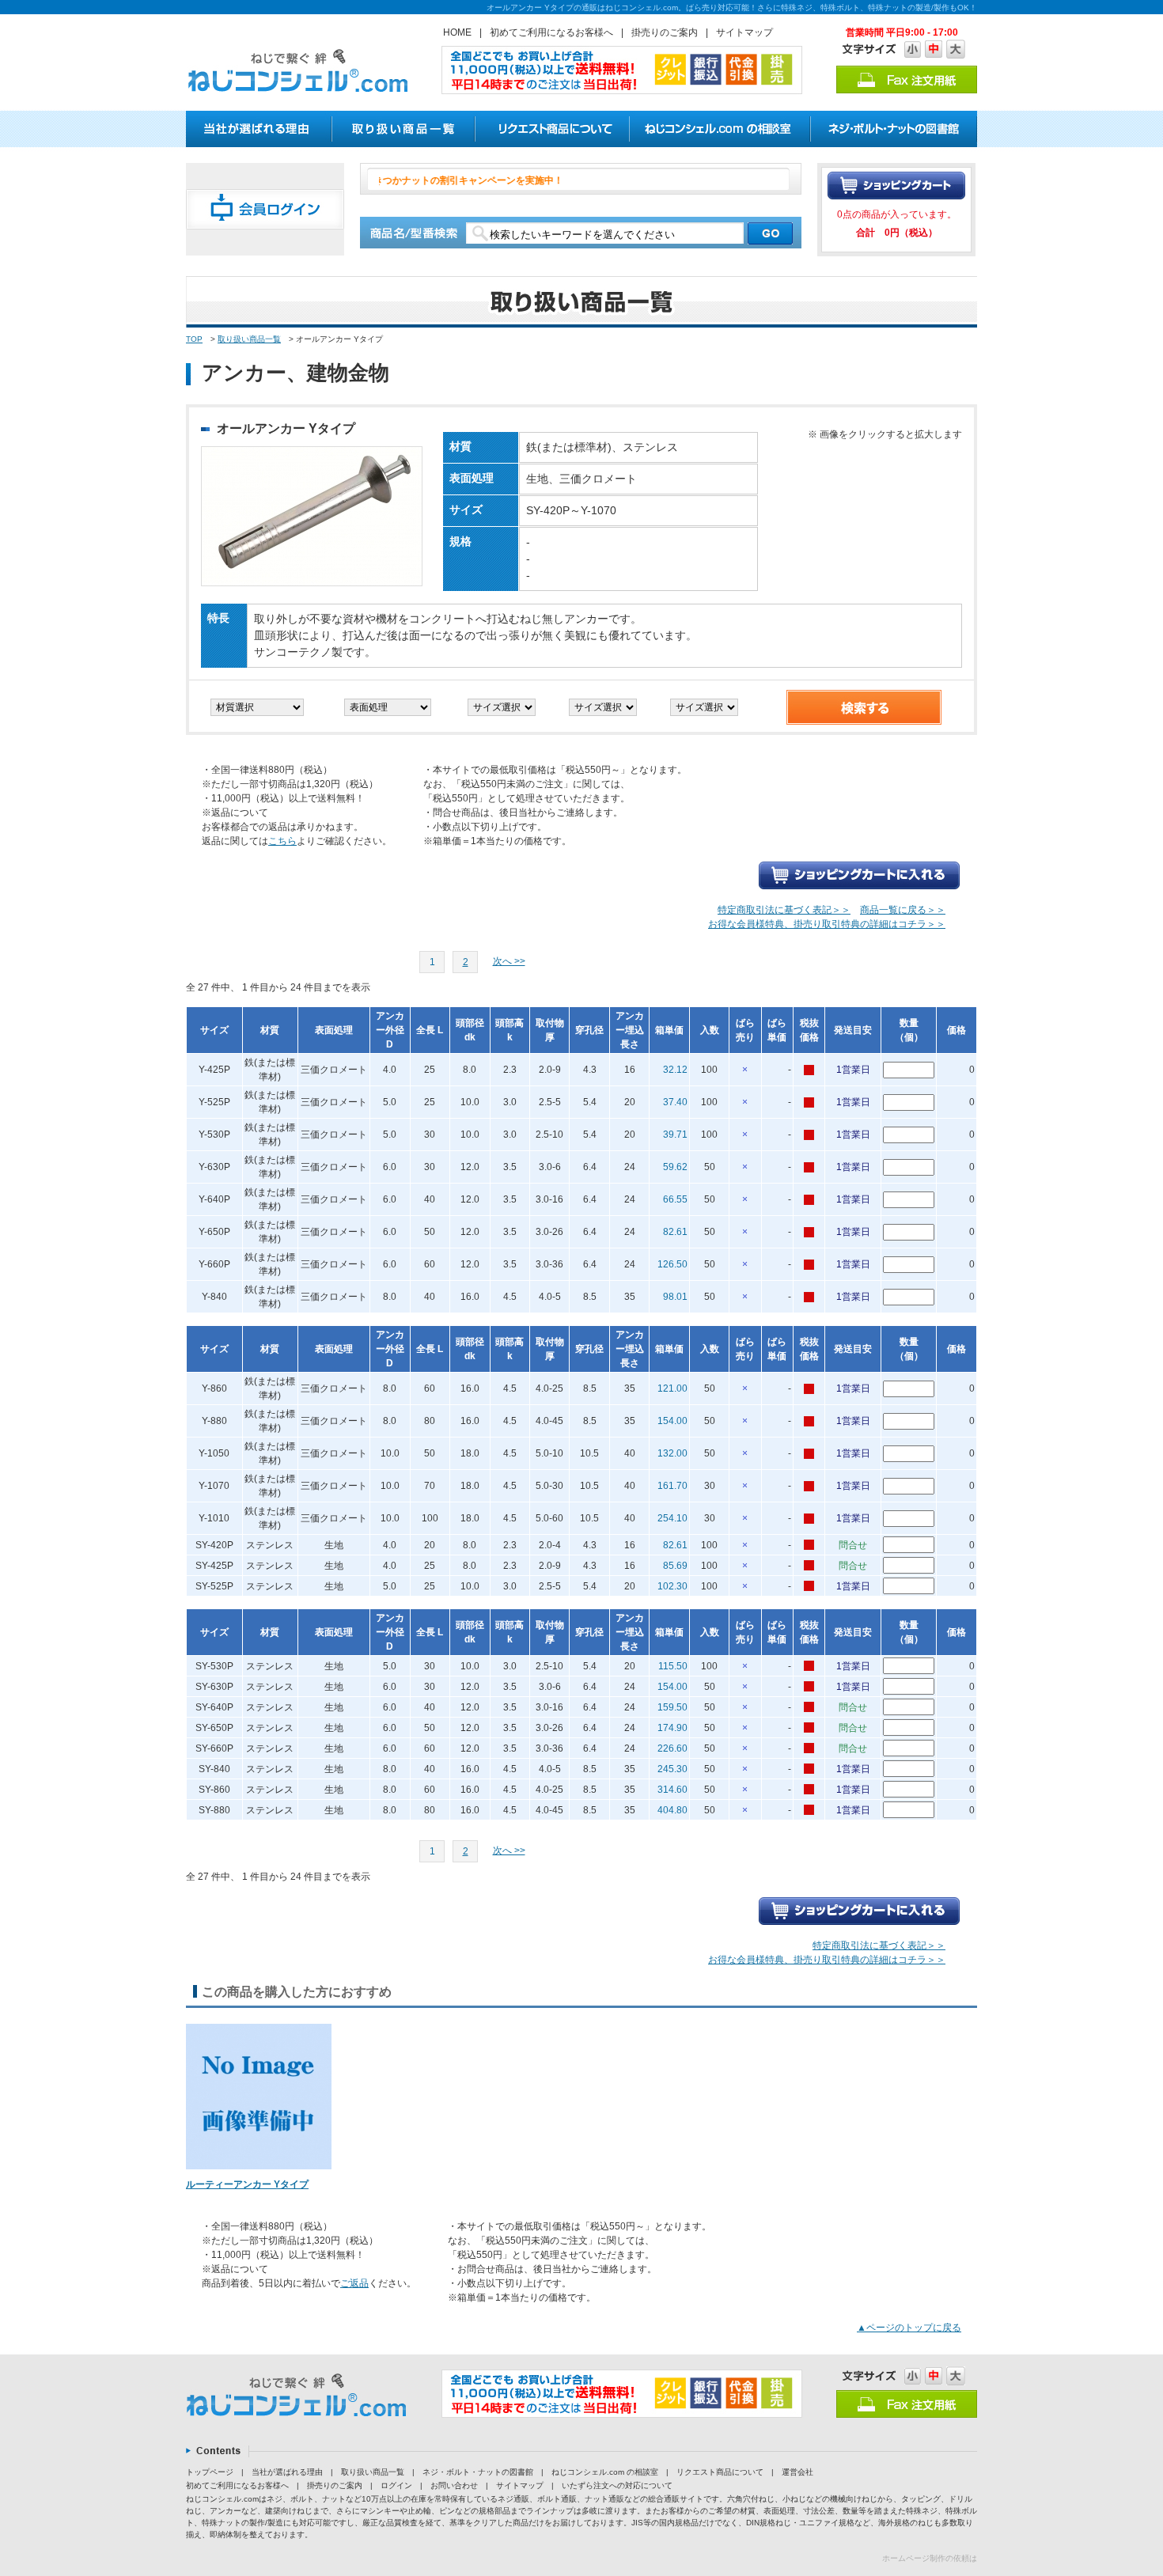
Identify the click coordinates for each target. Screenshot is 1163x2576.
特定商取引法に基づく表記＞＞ (784, 910)
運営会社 (797, 2472)
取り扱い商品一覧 (249, 339)
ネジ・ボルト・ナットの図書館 (478, 2472)
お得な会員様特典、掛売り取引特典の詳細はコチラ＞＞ (827, 924)
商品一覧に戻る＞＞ (903, 910)
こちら (282, 841)
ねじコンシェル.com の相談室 (605, 2472)
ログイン (396, 2485)
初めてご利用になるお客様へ (551, 32)
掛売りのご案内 (665, 32)
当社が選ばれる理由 (287, 2472)
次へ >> (509, 961)
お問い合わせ (454, 2485)
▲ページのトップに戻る (909, 2328)
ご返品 (354, 2283)
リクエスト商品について (720, 2472)
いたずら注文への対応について (617, 2485)
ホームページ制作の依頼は (930, 2558)
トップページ (210, 2472)
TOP (194, 339)
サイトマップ (744, 32)
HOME (457, 32)
